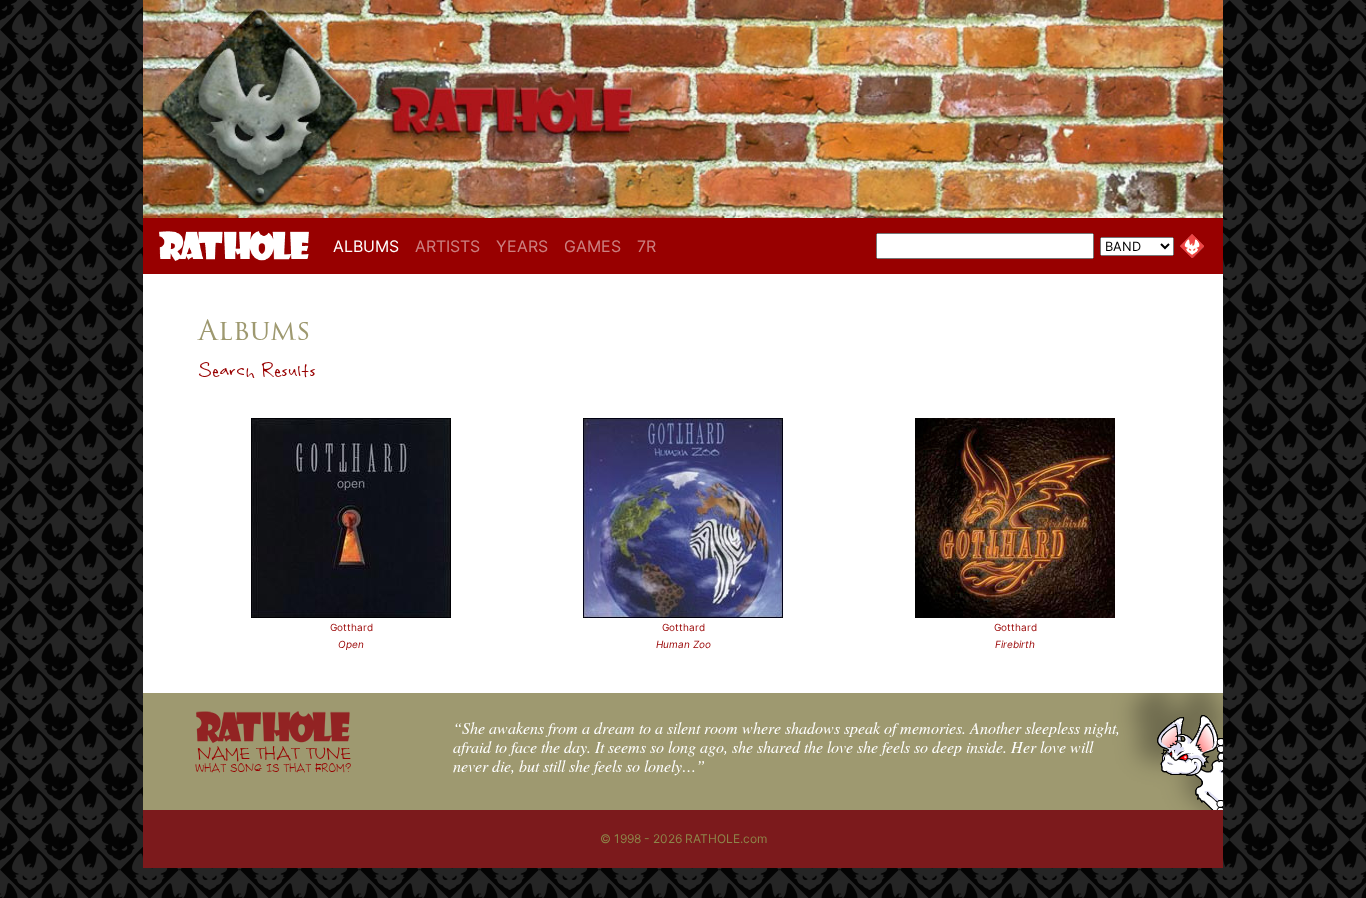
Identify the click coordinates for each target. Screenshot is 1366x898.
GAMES (592, 246)
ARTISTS (447, 246)
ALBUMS (370, 245)
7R (646, 246)
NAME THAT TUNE (273, 758)
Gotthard (351, 627)
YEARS (522, 246)
